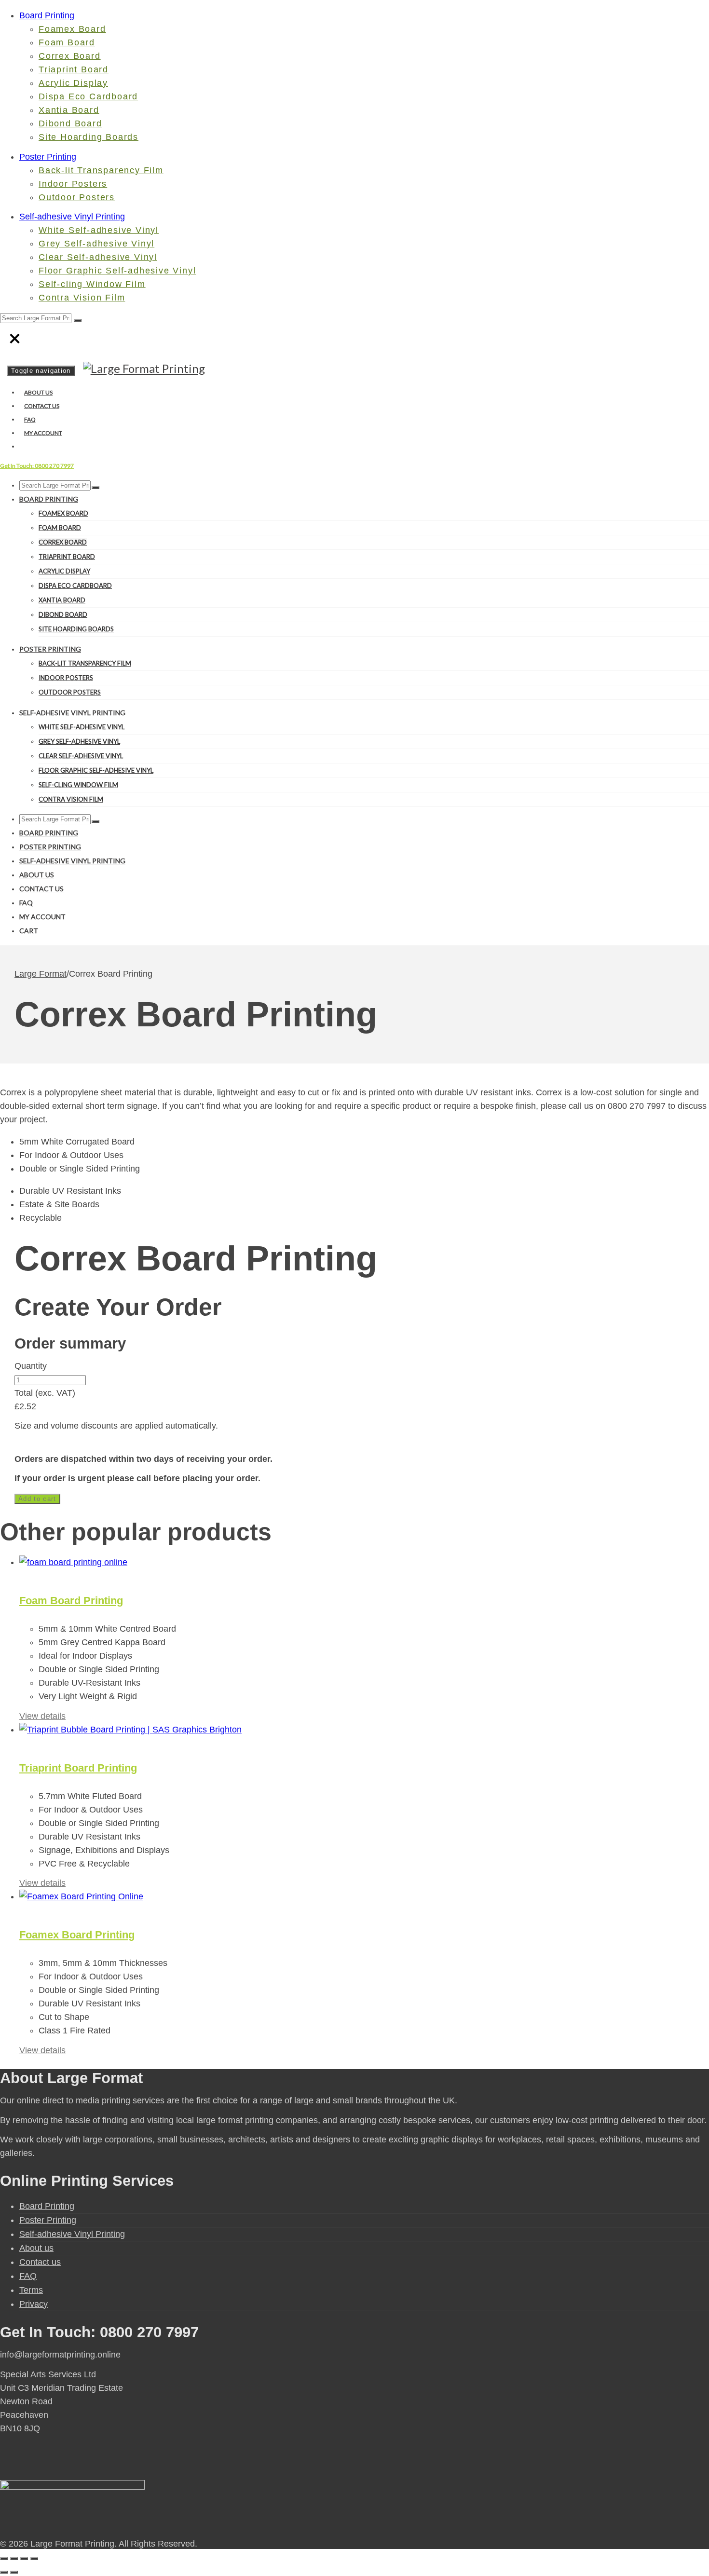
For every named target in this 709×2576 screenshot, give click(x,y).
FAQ (30, 419)
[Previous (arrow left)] (4, 2572)
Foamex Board (72, 29)
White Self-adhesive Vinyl (99, 230)
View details (42, 1716)
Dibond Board (70, 123)
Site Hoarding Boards (89, 137)
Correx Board (70, 56)
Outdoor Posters (77, 197)
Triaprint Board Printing (78, 1768)
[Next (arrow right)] (14, 2572)
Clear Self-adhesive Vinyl (98, 257)
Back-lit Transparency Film (101, 170)
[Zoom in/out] (4, 2559)
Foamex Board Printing (77, 1935)
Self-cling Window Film (92, 284)
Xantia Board (69, 110)
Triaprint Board (74, 69)
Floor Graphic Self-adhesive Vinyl (117, 271)
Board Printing (47, 15)
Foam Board (67, 42)
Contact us (42, 406)
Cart (29, 931)
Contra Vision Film (82, 298)
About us (38, 392)
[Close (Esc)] (34, 2559)
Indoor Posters (73, 184)
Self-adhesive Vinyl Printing (72, 217)
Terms (31, 2290)
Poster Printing (48, 157)
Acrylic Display (73, 83)
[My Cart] (22, 446)
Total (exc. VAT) (45, 1393)
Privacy (34, 2304)
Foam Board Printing (71, 1601)
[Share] (24, 2559)
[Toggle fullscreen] (14, 2559)
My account (43, 433)
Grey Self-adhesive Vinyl (96, 244)
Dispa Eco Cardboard (88, 96)
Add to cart (37, 1499)
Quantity (31, 1366)
